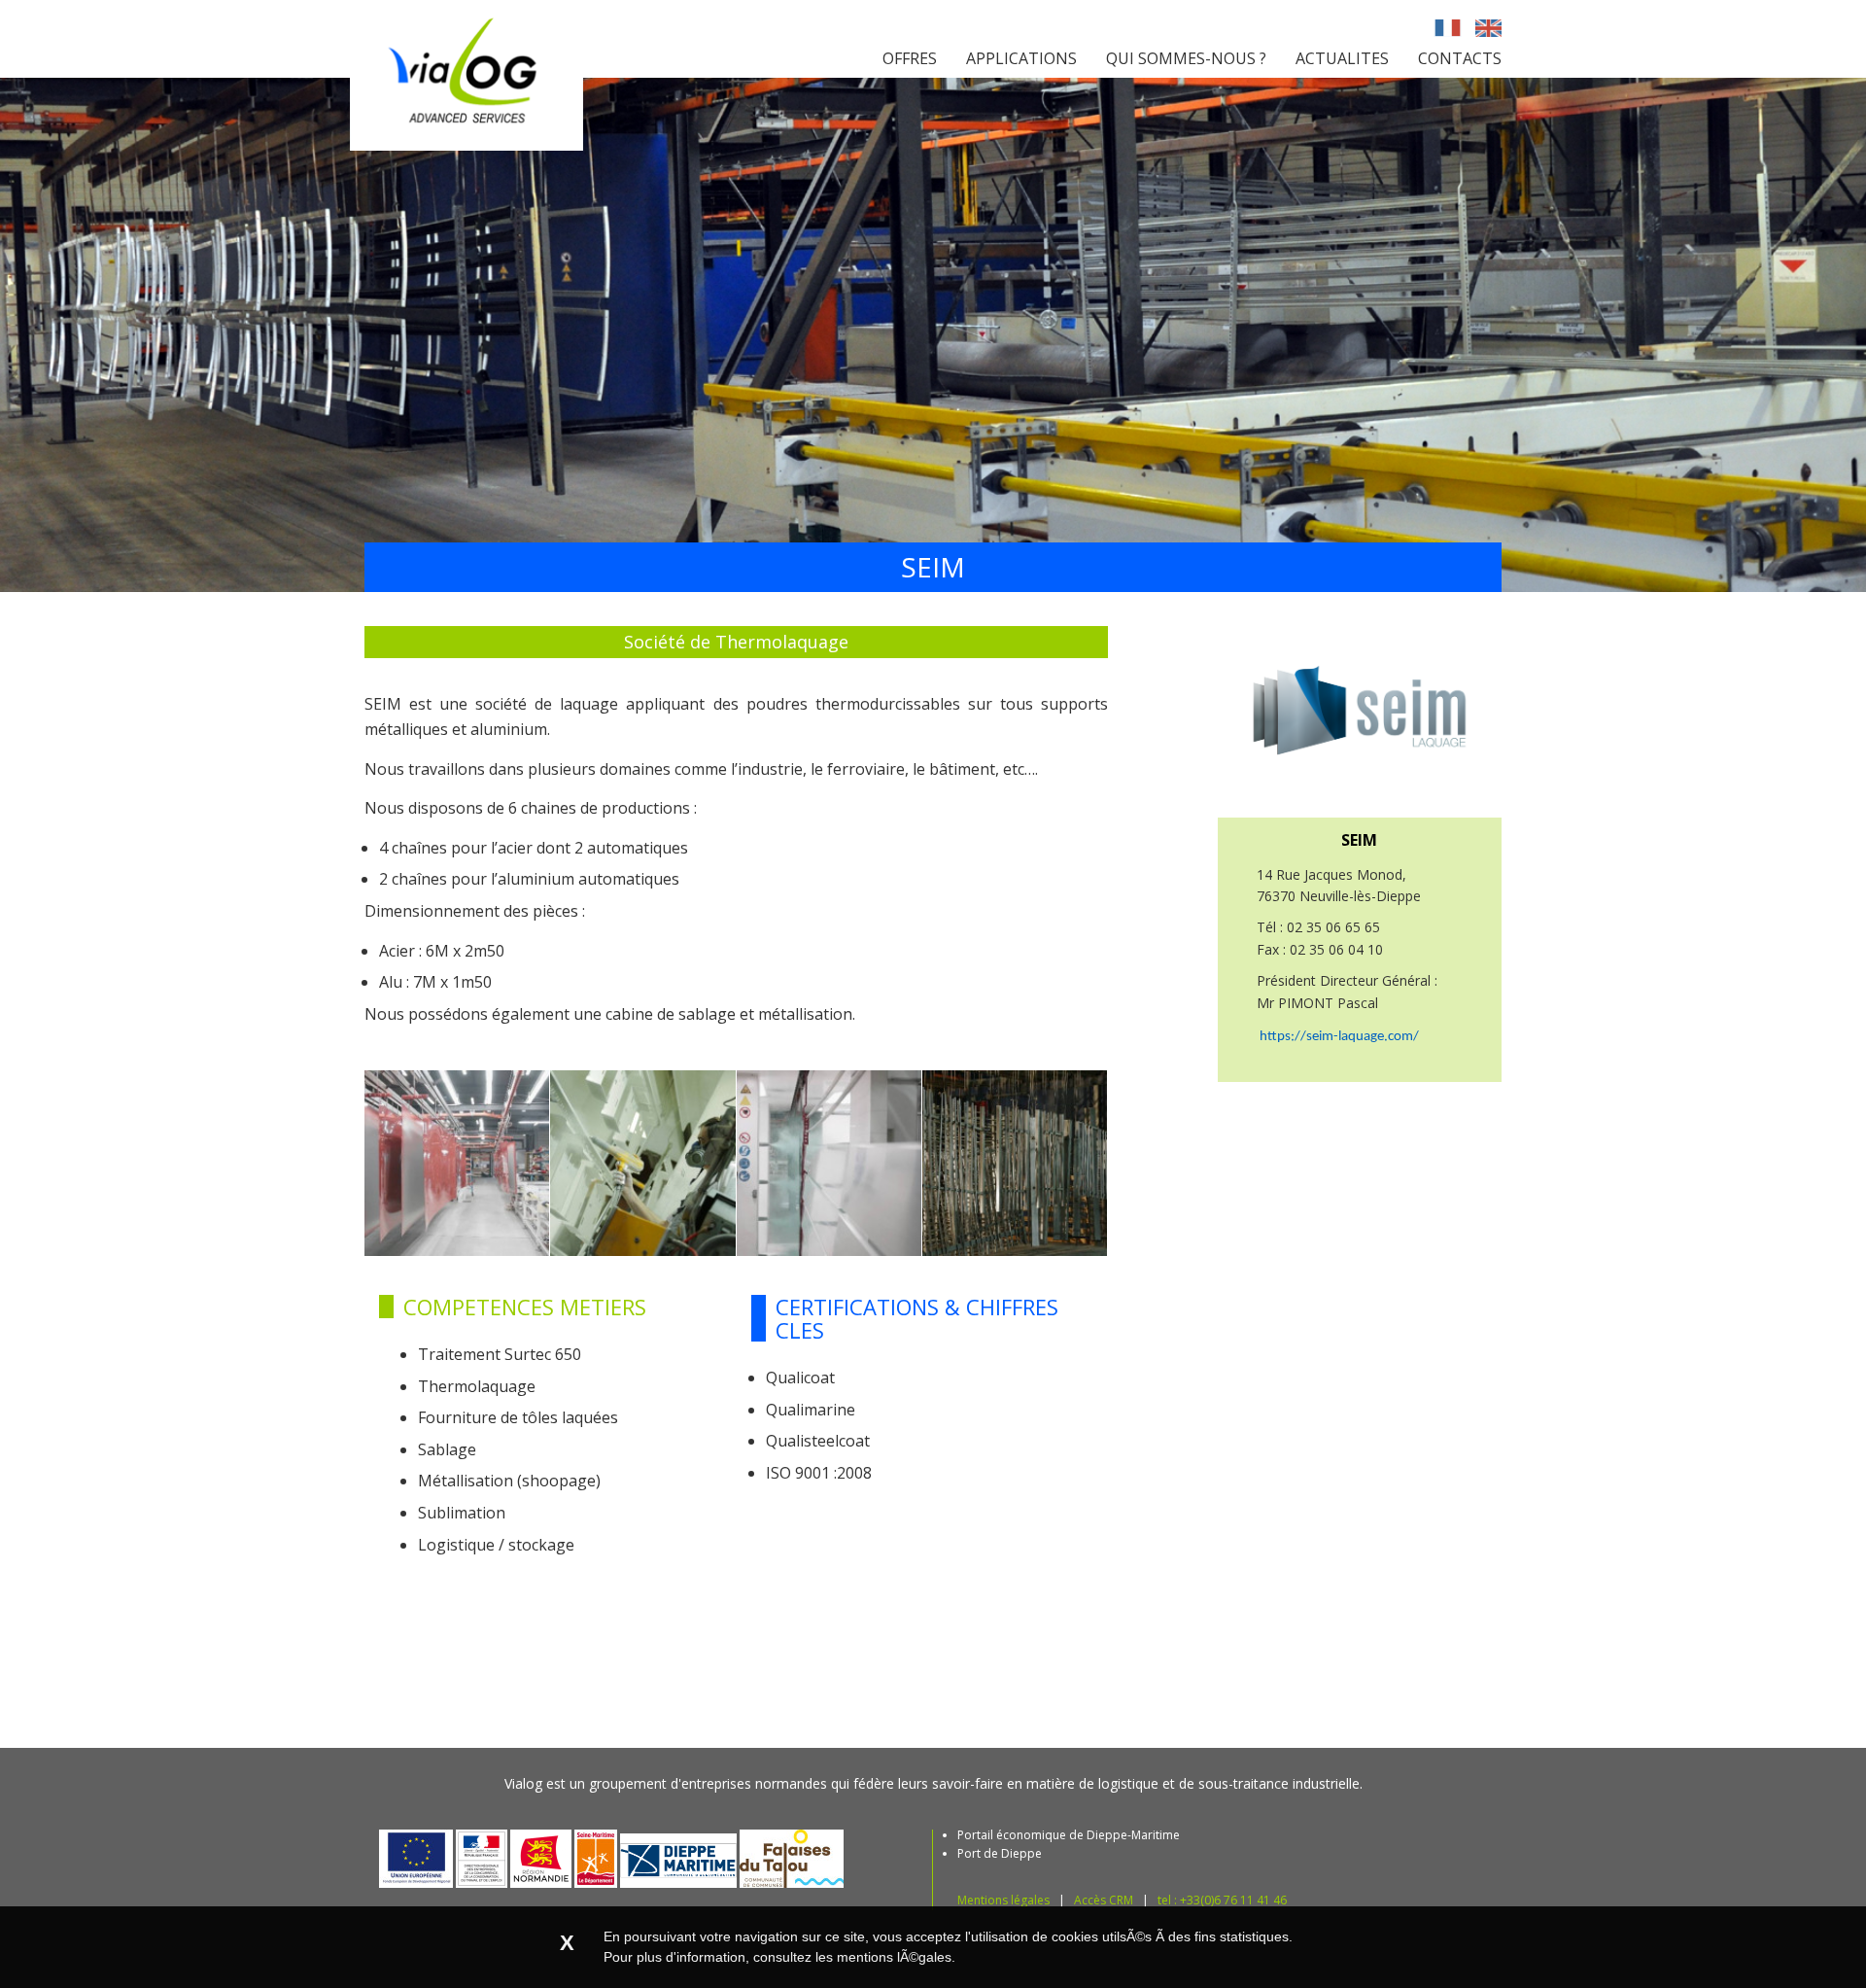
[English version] (1488, 29)
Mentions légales (1003, 1900)
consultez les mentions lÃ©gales (852, 1957)
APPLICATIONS (1021, 58)
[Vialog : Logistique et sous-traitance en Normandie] (466, 145)
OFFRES (910, 58)
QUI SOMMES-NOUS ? (1186, 58)
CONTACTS (1460, 58)
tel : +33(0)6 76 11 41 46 (1222, 1900)
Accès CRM (1104, 1900)
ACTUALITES (1342, 58)
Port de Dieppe (1000, 1853)
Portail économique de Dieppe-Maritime (1069, 1835)
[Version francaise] (1448, 29)
